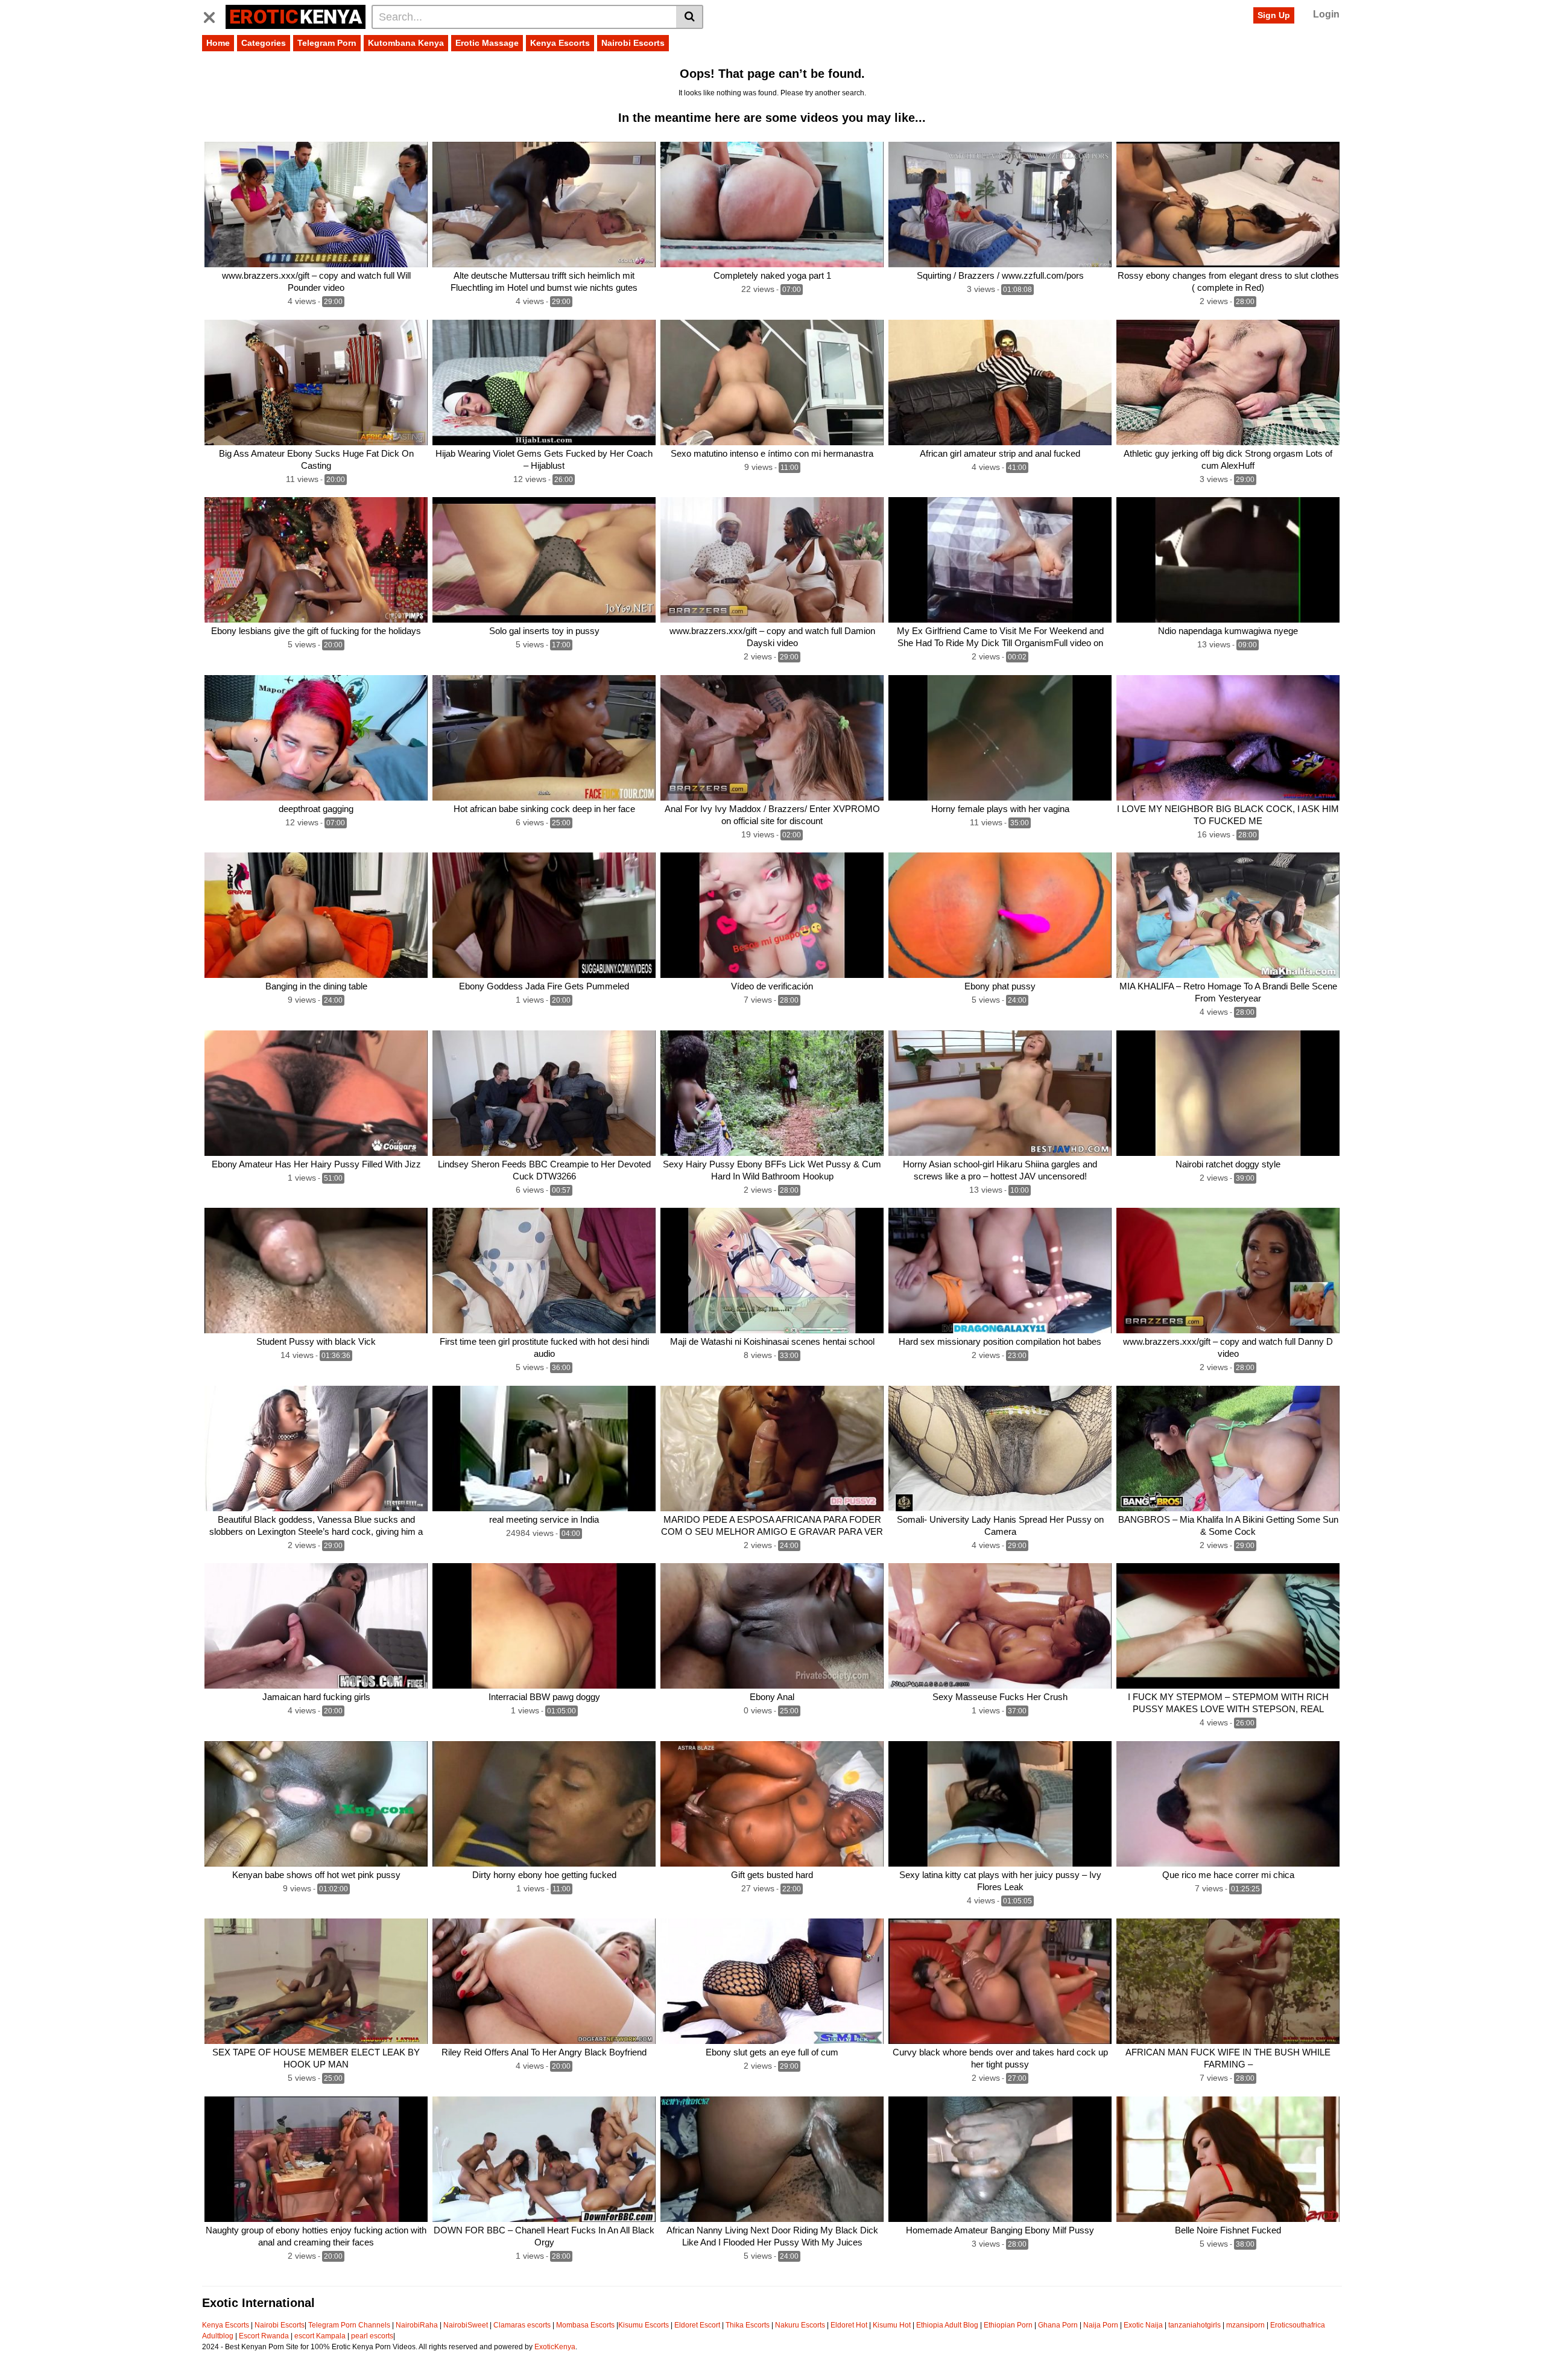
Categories (264, 43)
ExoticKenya (555, 2347)
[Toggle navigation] (214, 15)
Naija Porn (1101, 2325)
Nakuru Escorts (800, 2325)
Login (1326, 14)
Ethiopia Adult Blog (947, 2325)
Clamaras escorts (522, 2325)
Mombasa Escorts (585, 2325)
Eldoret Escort (697, 2325)
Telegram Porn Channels (350, 2325)
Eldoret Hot (849, 2325)
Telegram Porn (327, 43)
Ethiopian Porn (1008, 2325)
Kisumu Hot (892, 2325)
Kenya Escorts (560, 43)
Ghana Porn (1058, 2325)
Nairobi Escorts (633, 43)
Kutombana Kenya (406, 43)
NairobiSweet (466, 2325)
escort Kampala (320, 2336)
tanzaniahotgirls (1194, 2325)
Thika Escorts (748, 2325)
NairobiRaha (417, 2325)
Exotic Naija (1143, 2325)
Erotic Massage (487, 43)
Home (218, 43)
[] (690, 17)
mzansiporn (1245, 2325)
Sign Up (1274, 15)
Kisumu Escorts (644, 2325)
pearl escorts (372, 2336)
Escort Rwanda (264, 2336)
